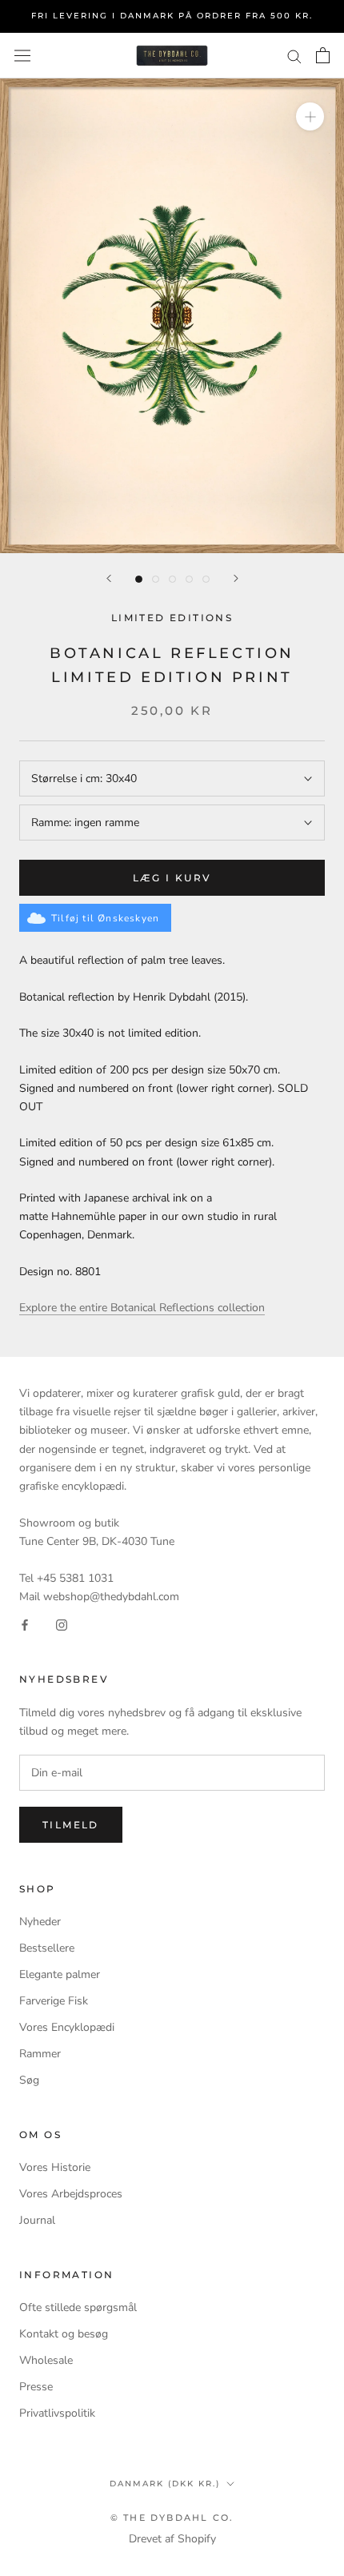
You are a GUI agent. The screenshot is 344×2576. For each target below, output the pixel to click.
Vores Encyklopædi (67, 2027)
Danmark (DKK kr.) (165, 2484)
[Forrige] (109, 578)
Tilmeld (71, 1825)
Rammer (40, 2054)
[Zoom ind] (310, 116)
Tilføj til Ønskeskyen (105, 918)
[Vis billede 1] (139, 579)
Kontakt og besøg (64, 2334)
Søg (29, 2080)
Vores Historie (55, 2167)
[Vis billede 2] (156, 579)
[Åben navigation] (22, 56)
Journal (37, 2220)
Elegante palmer (60, 1974)
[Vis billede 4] (189, 579)
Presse (36, 2387)
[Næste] (236, 578)
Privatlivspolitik (57, 2413)
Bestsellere (47, 1948)
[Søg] (294, 56)
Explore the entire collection (142, 1308)
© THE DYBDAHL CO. (172, 2518)
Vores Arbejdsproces (71, 2194)
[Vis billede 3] (172, 579)
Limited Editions (172, 618)
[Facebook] (25, 1624)
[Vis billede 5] (206, 579)
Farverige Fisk (54, 2001)
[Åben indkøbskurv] (323, 55)
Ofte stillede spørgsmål (78, 2307)
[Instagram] (62, 1624)
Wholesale (46, 2360)
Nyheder (40, 1922)
